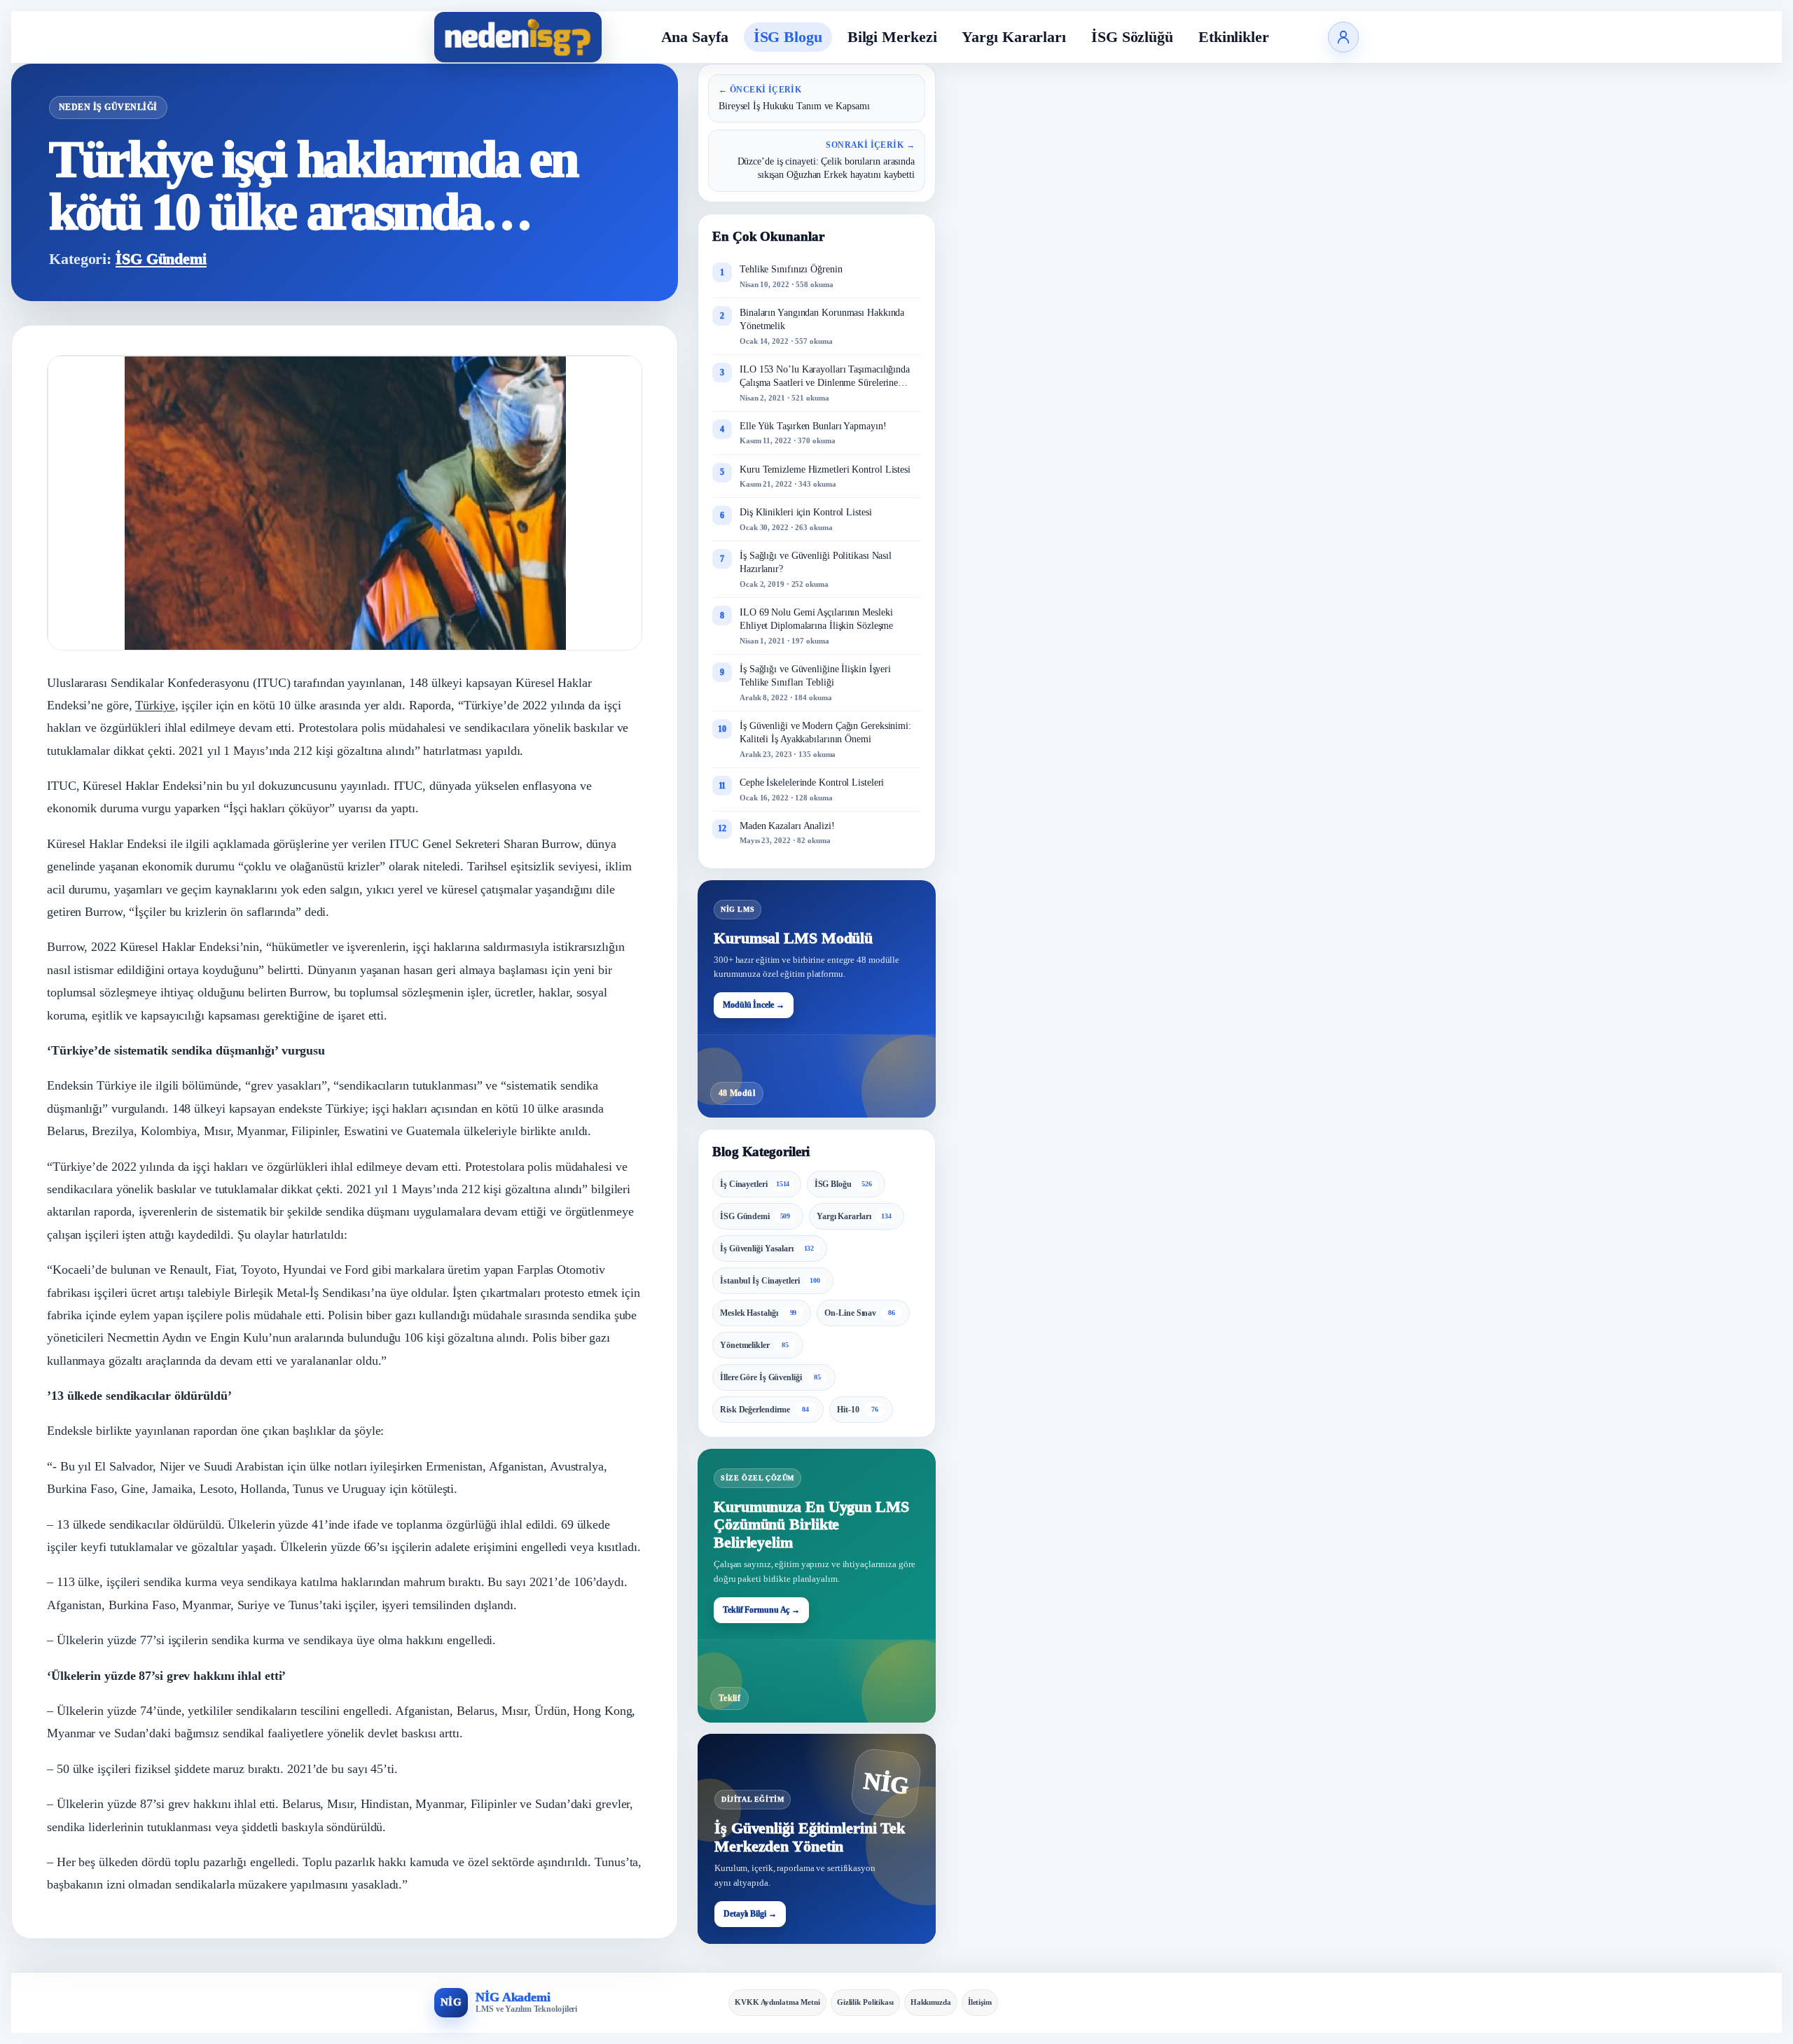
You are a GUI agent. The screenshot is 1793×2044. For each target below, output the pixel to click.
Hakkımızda (931, 2002)
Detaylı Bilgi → (750, 1914)
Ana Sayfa (695, 37)
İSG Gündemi (161, 259)
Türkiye (155, 705)
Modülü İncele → (754, 1005)
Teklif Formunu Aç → (761, 1610)
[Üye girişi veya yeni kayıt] (1343, 37)
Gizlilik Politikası (865, 2002)
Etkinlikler (1234, 37)
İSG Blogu (788, 37)
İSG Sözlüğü (1132, 37)
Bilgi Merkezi (892, 37)
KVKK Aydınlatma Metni (777, 2002)
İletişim (980, 2002)
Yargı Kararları (1014, 37)
